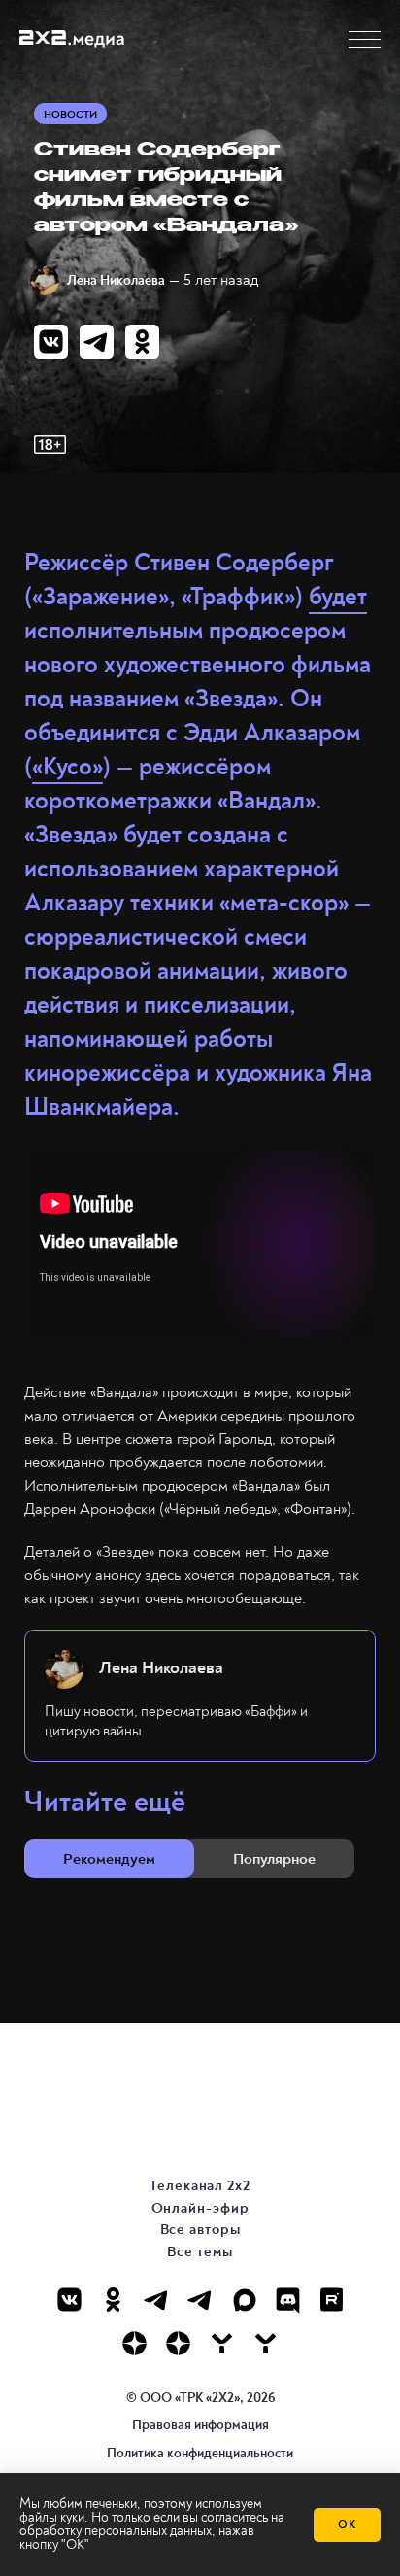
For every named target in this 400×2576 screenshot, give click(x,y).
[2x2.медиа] (200, 2300)
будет (338, 597)
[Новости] (266, 2343)
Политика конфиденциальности (200, 2453)
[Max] (244, 2300)
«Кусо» (67, 767)
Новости (70, 114)
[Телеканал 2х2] (157, 2300)
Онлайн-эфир (200, 2208)
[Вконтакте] (69, 2300)
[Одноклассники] (113, 2300)
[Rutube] (332, 2300)
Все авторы (200, 2230)
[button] (365, 39)
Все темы (200, 2252)
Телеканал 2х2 (200, 2186)
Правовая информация (200, 2425)
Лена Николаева (116, 280)
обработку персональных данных (116, 2531)
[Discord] (288, 2300)
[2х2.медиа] (178, 2343)
